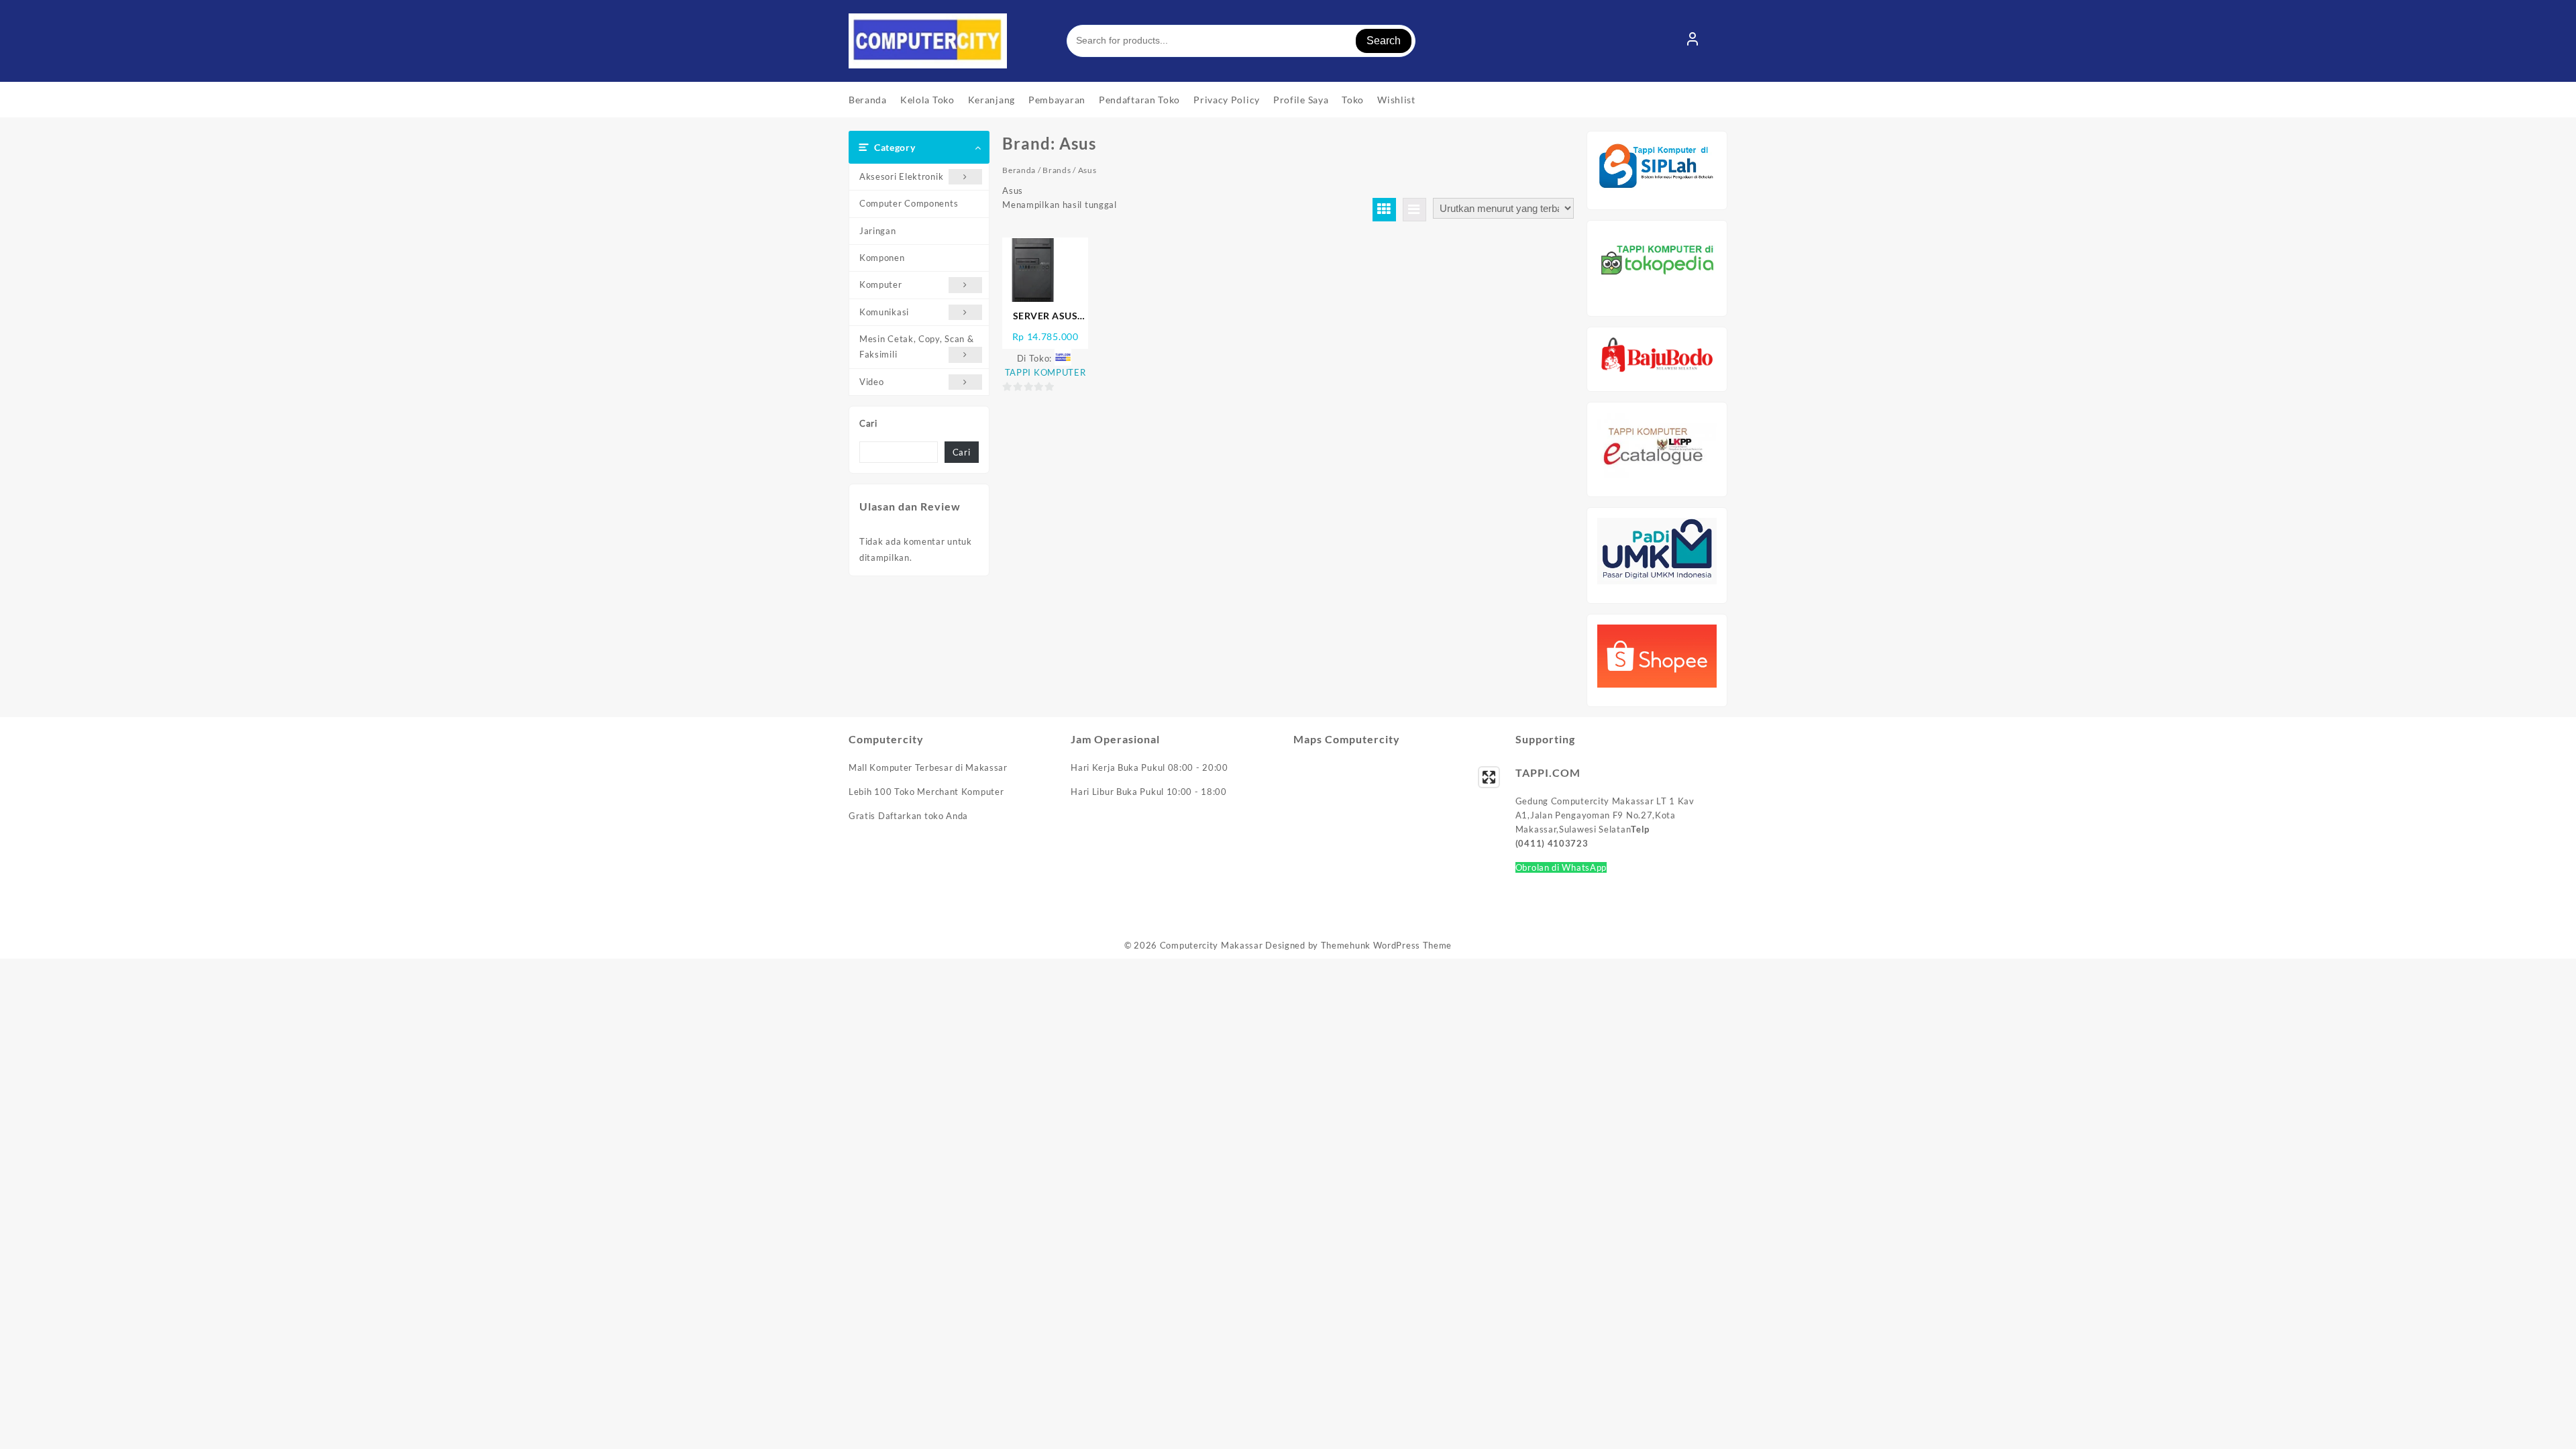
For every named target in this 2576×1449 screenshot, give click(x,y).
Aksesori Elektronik (901, 176)
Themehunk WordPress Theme (1387, 945)
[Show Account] (1693, 41)
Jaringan (878, 231)
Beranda (1019, 170)
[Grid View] (1384, 210)
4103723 (1568, 843)
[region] (1399, 840)
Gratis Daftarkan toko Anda (908, 816)
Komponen (882, 258)
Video (872, 382)
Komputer (881, 284)
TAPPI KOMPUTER (1045, 372)
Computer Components (909, 203)
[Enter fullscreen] (1489, 777)
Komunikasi (884, 312)
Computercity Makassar (1212, 945)
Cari (868, 423)
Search (1384, 41)
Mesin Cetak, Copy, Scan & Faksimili (917, 346)
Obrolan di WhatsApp (1561, 867)
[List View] (1414, 210)
